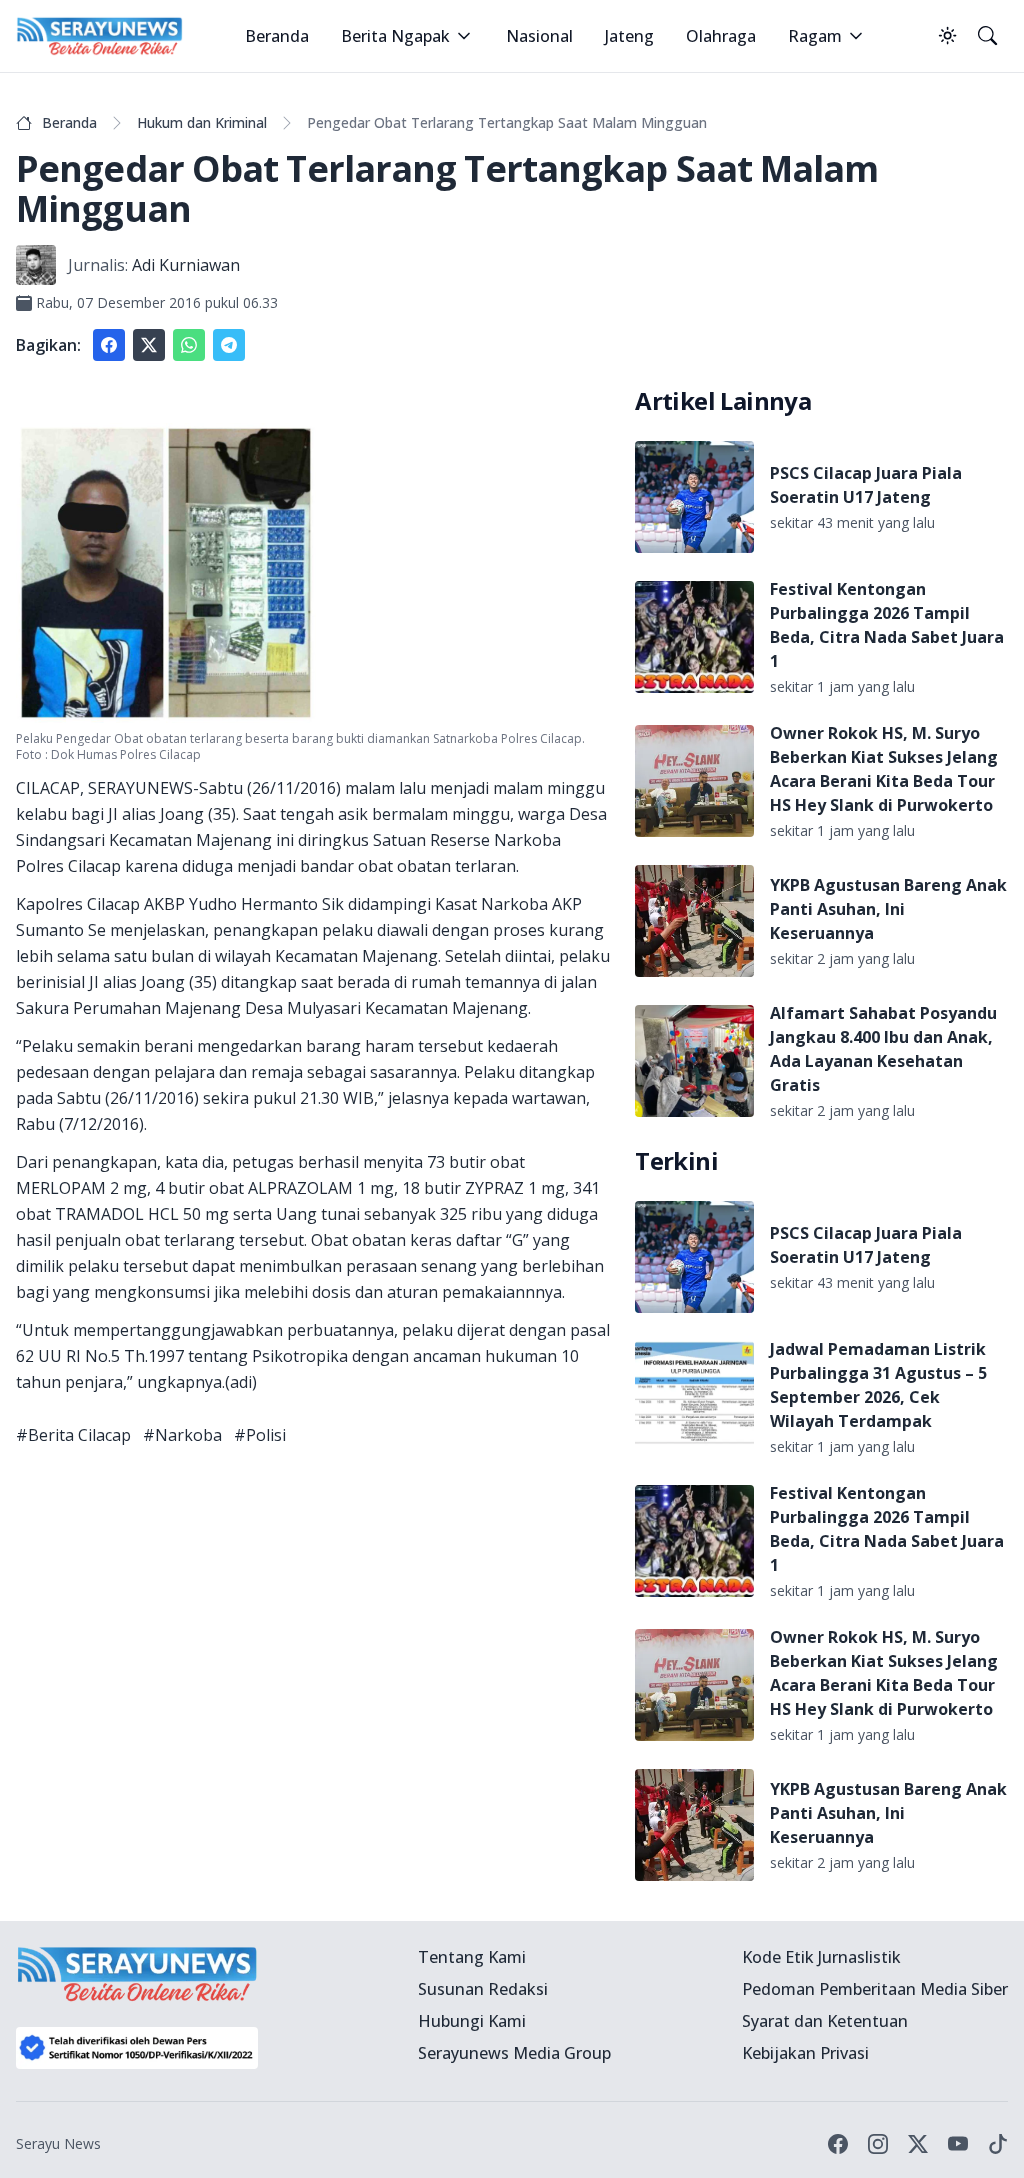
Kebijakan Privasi (805, 2053)
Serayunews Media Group (514, 2053)
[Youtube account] (958, 2144)
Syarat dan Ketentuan (825, 2021)
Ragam (815, 36)
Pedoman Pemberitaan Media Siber (875, 1989)
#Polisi (260, 1435)
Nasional (539, 36)
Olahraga (721, 36)
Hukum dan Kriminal (202, 122)
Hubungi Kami (472, 2021)
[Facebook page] (838, 2144)
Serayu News (58, 2143)
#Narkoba (182, 1435)
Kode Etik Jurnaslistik (821, 1957)
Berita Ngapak (395, 36)
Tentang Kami (472, 1957)
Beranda (277, 36)
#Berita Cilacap (73, 1435)
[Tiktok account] (998, 2144)
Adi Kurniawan (186, 265)
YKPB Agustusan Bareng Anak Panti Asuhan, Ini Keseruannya (888, 909)
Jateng (629, 36)
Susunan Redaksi (483, 1989)
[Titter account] (918, 2144)
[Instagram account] (878, 2144)
